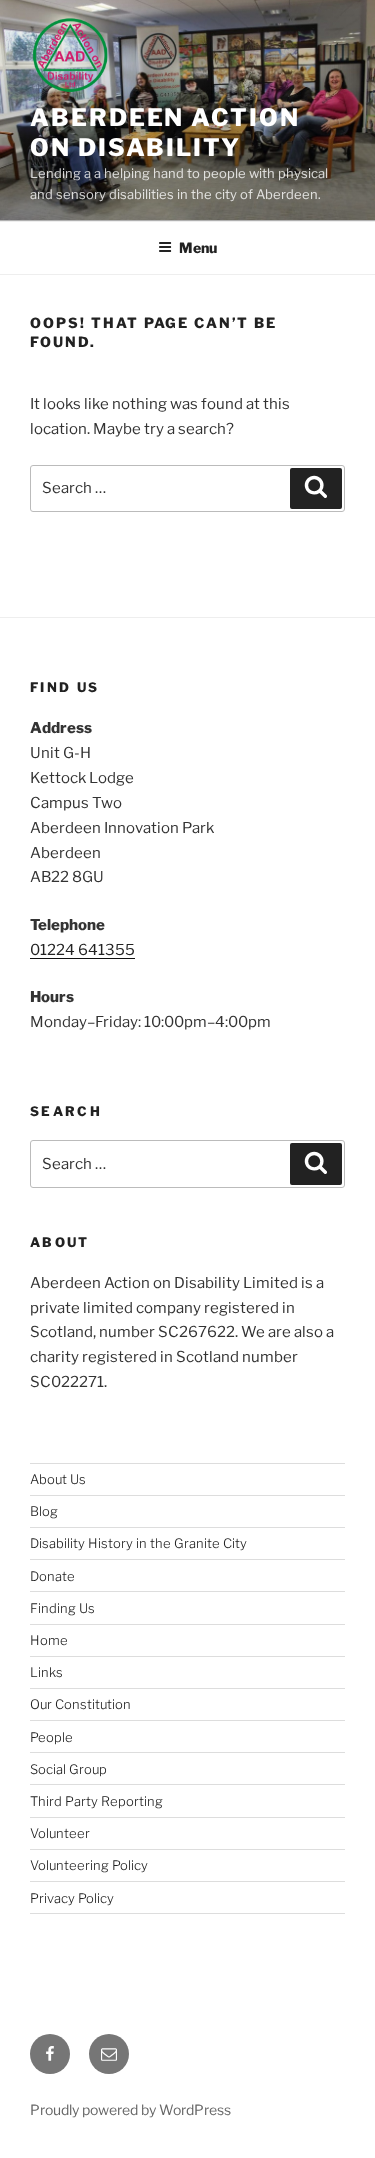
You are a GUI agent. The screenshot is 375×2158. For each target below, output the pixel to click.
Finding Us (62, 1608)
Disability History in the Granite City (138, 1543)
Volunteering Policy (89, 1865)
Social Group (68, 1769)
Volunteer (60, 1833)
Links (46, 1672)
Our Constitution (80, 1704)
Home (49, 1640)
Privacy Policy (72, 1898)
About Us (58, 1479)
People (51, 1737)
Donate (52, 1576)
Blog (44, 1511)
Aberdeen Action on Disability (165, 132)
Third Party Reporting (96, 1801)
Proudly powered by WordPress (130, 2109)
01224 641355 (82, 950)
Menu (198, 247)
